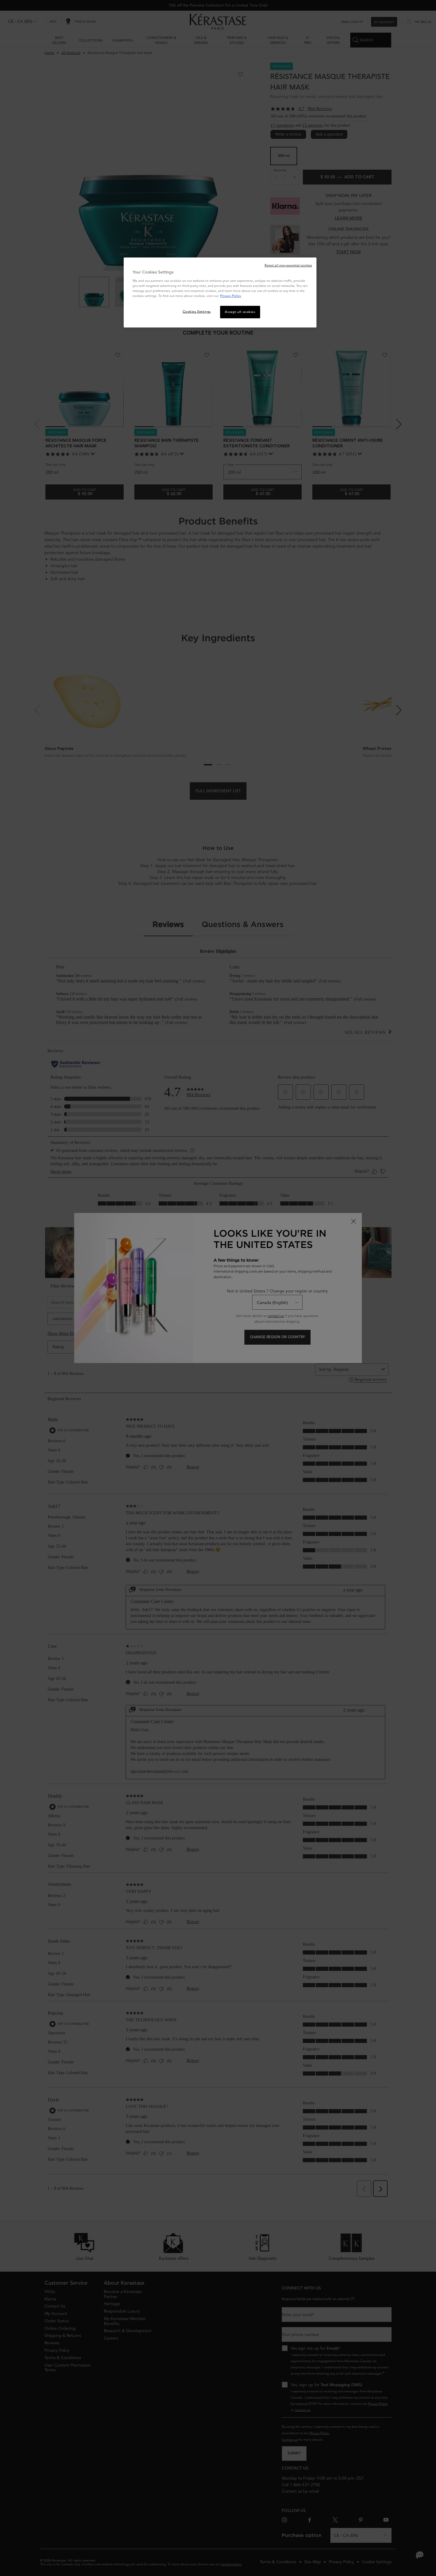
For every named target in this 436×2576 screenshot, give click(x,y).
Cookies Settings (197, 311)
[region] (220, 292)
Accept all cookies (240, 312)
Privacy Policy (231, 296)
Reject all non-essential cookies (288, 265)
